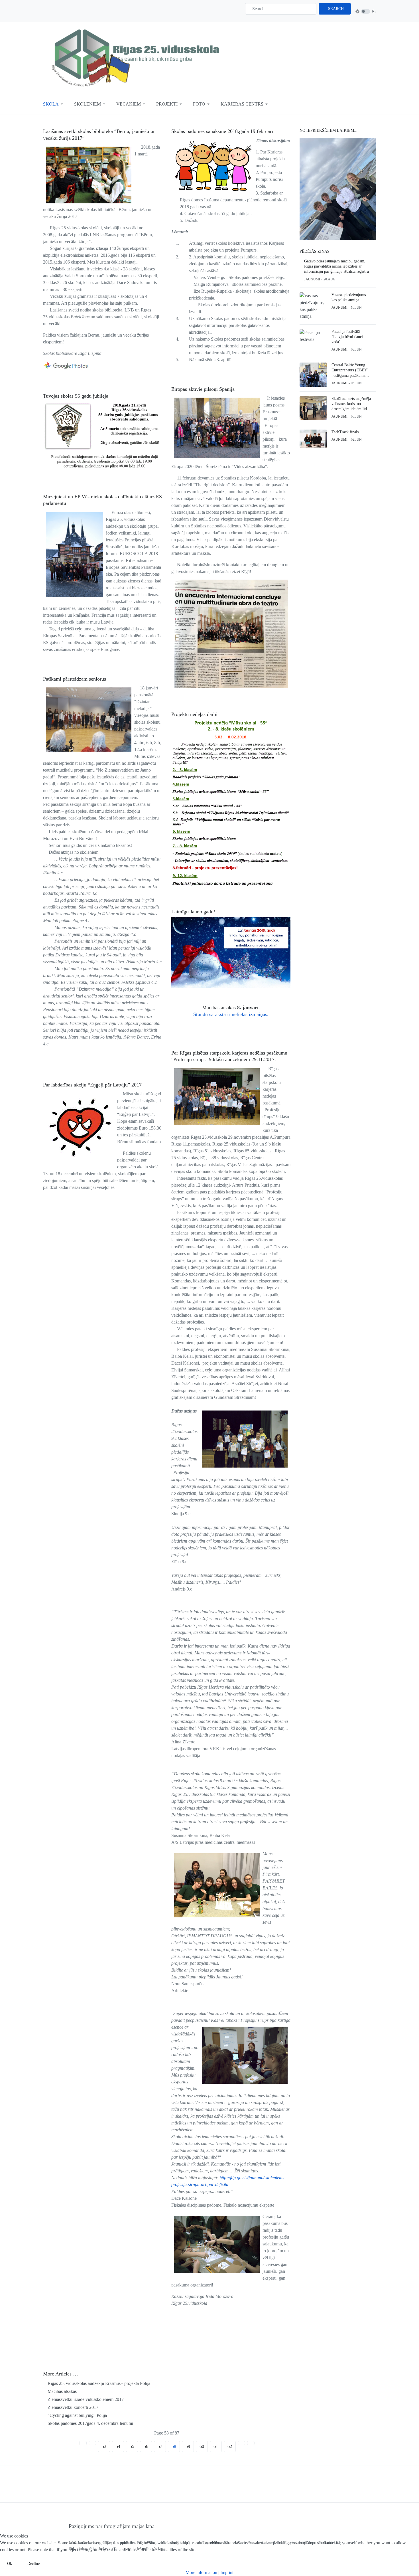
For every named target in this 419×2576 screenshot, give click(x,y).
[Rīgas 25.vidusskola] (137, 57)
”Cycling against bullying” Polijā (77, 2415)
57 (160, 2446)
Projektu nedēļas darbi (194, 714)
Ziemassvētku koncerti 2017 (72, 2407)
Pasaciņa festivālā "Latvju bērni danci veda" (347, 337)
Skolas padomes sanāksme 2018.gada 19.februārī (222, 131)
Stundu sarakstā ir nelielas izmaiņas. (231, 1014)
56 (146, 2446)
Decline (33, 2564)
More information (201, 2572)
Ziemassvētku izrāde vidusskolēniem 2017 (85, 2399)
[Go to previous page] (92, 2443)
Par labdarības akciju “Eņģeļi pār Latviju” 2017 (92, 1085)
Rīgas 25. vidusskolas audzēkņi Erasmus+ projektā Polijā (98, 2383)
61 (216, 2446)
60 (202, 2446)
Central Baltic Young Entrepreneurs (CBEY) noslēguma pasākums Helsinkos (350, 371)
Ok (10, 2564)
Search (336, 9)
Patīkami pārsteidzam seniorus (75, 679)
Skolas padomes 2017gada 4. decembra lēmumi (90, 2423)
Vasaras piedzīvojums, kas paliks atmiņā (349, 297)
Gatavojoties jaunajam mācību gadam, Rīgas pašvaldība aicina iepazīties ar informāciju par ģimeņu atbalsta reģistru (336, 266)
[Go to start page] (83, 2443)
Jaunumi (312, 279)
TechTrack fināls (345, 432)
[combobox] (281, 9)
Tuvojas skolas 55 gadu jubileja (76, 396)
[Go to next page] (241, 2443)
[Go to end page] (251, 2443)
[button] (54, 104)
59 (188, 2446)
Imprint (227, 2572)
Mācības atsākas (62, 2391)
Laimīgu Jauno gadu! (193, 912)
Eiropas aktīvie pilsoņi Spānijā (203, 389)
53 (104, 2446)
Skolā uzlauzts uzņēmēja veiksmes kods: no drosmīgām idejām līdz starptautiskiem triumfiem (351, 404)
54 (118, 2446)
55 (132, 2446)
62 (230, 2446)
